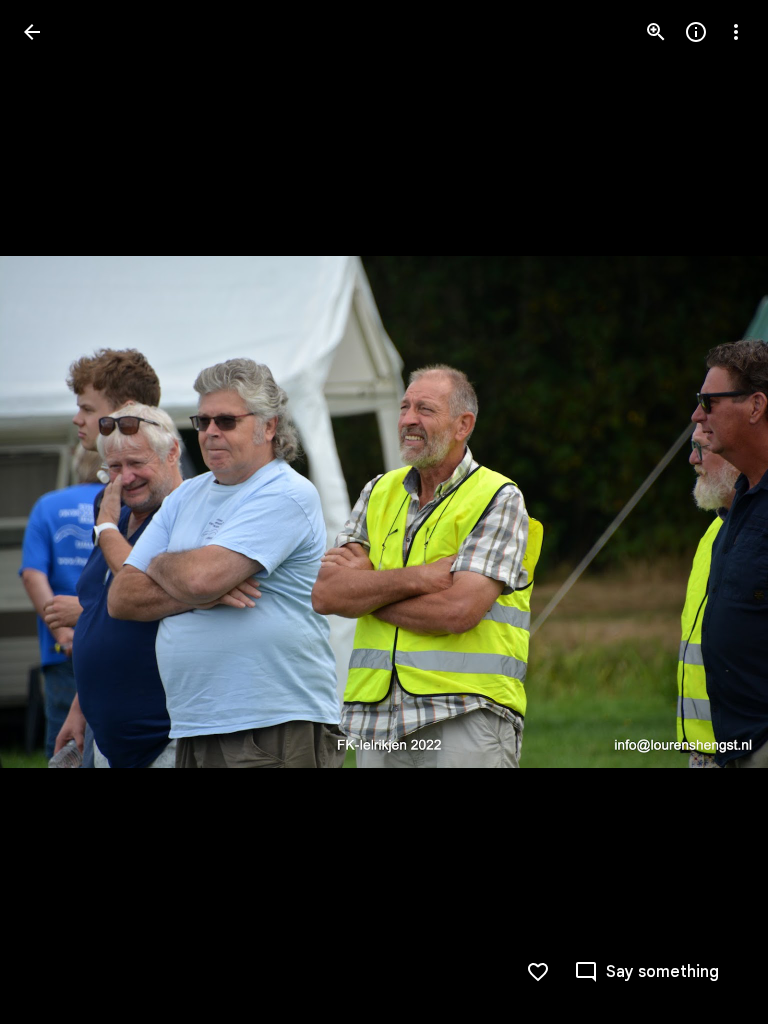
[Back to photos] (32, 32)
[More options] (736, 32)
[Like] (538, 972)
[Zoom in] (656, 32)
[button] (56, 512)
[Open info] (696, 32)
